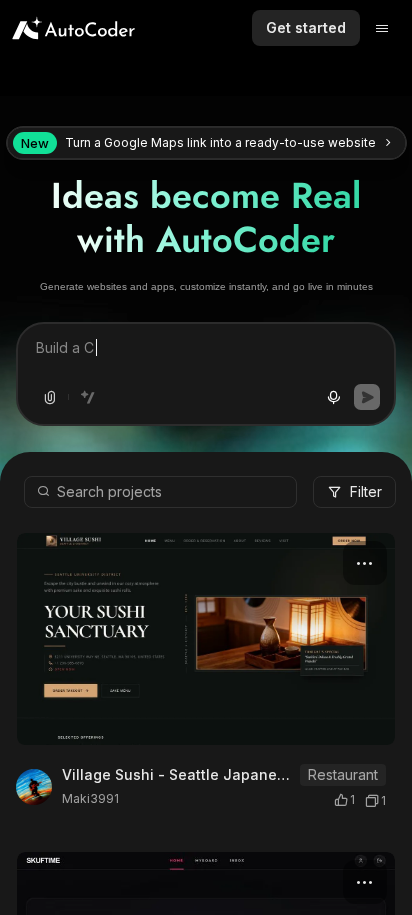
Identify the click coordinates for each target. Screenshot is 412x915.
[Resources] (382, 28)
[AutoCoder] (73, 28)
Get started (306, 27)
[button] (206, 778)
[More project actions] (365, 563)
